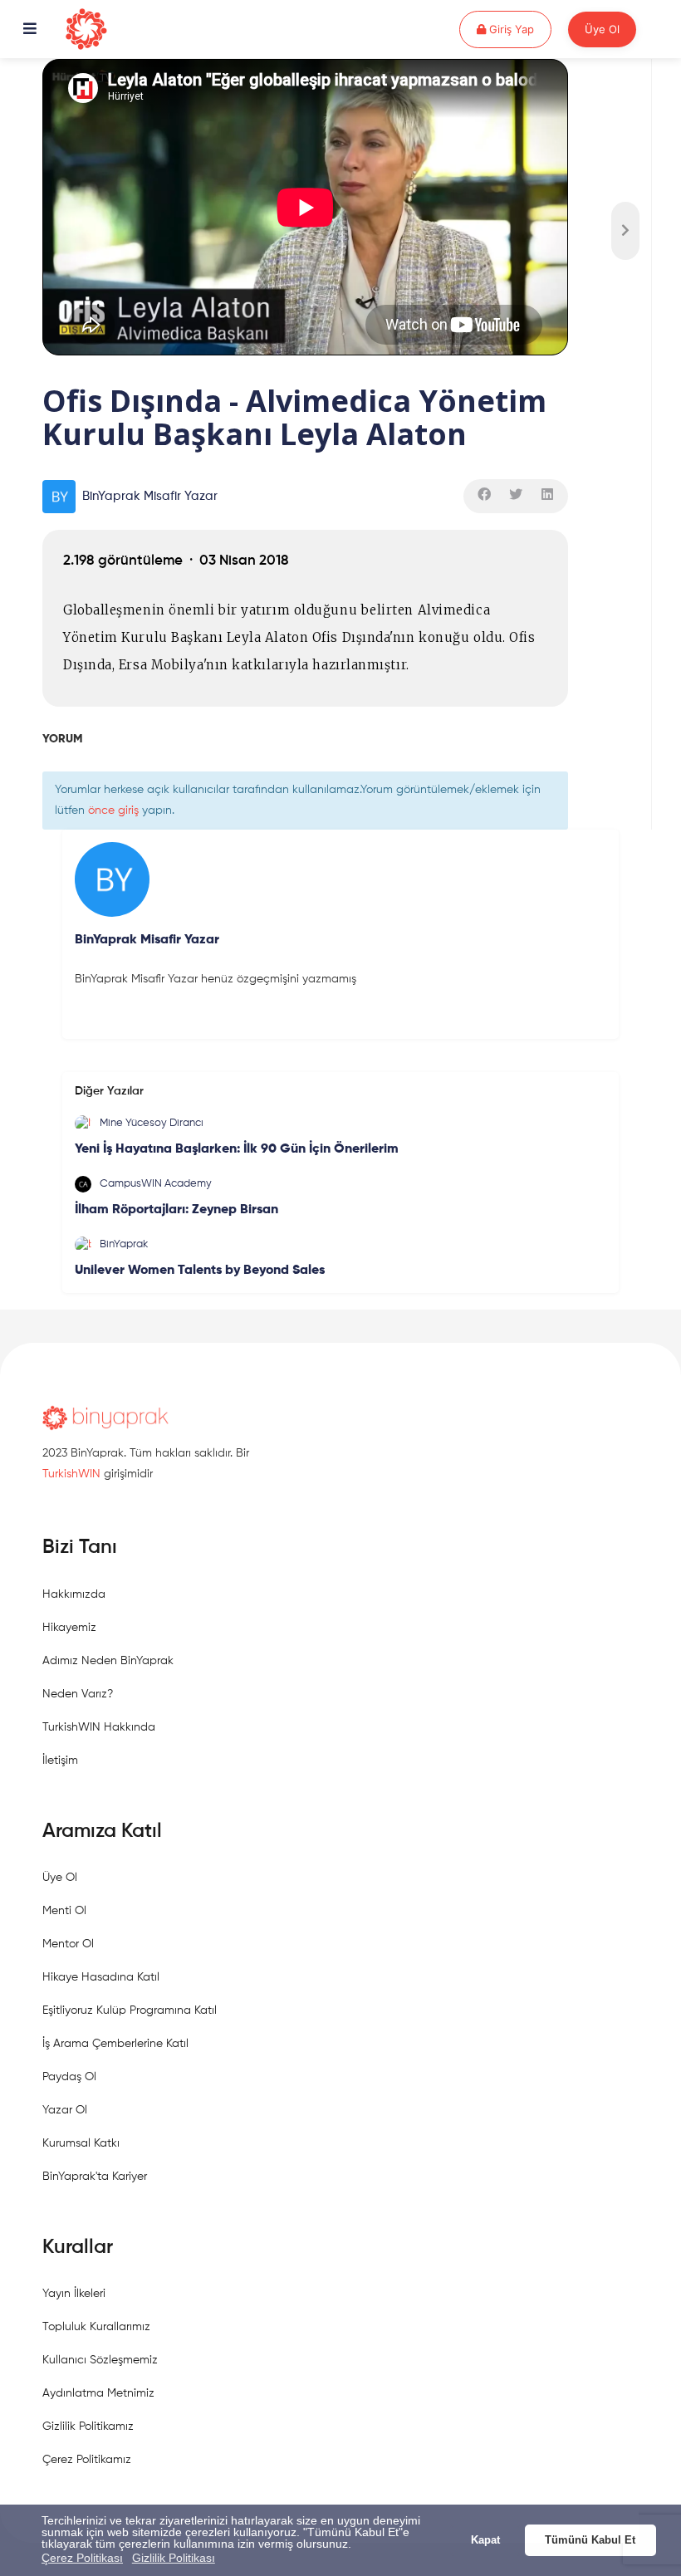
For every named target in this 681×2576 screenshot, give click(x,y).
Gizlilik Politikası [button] (174, 2558)
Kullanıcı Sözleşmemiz (100, 2360)
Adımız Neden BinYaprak (108, 1661)
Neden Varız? (78, 1694)
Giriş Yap (519, 29)
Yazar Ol (65, 2110)
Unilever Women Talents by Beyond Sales (200, 1271)
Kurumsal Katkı (81, 2143)
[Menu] (30, 30)
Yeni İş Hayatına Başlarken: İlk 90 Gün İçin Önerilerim (237, 1149)
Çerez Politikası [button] (82, 2558)
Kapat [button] (485, 2540)
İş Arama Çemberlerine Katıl (115, 2044)
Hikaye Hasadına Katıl (101, 1977)
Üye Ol (602, 29)
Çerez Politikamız (87, 2460)
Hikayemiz (69, 1628)
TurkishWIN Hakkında (99, 1727)
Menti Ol (64, 1911)
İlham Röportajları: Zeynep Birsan (176, 1210)
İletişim (60, 1761)
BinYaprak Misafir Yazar (150, 496)
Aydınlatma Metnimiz (98, 2393)
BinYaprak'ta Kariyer (95, 2177)
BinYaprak (124, 1244)
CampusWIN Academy (156, 1184)
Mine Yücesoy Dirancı (152, 1123)
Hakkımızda (74, 1594)
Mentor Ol (68, 1944)
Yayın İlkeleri (74, 2294)
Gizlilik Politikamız (88, 2427)
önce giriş (113, 811)
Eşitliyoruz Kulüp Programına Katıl (130, 2010)
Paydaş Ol (69, 2077)
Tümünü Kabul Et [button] (590, 2540)
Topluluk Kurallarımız (96, 2327)
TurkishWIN (71, 1474)
